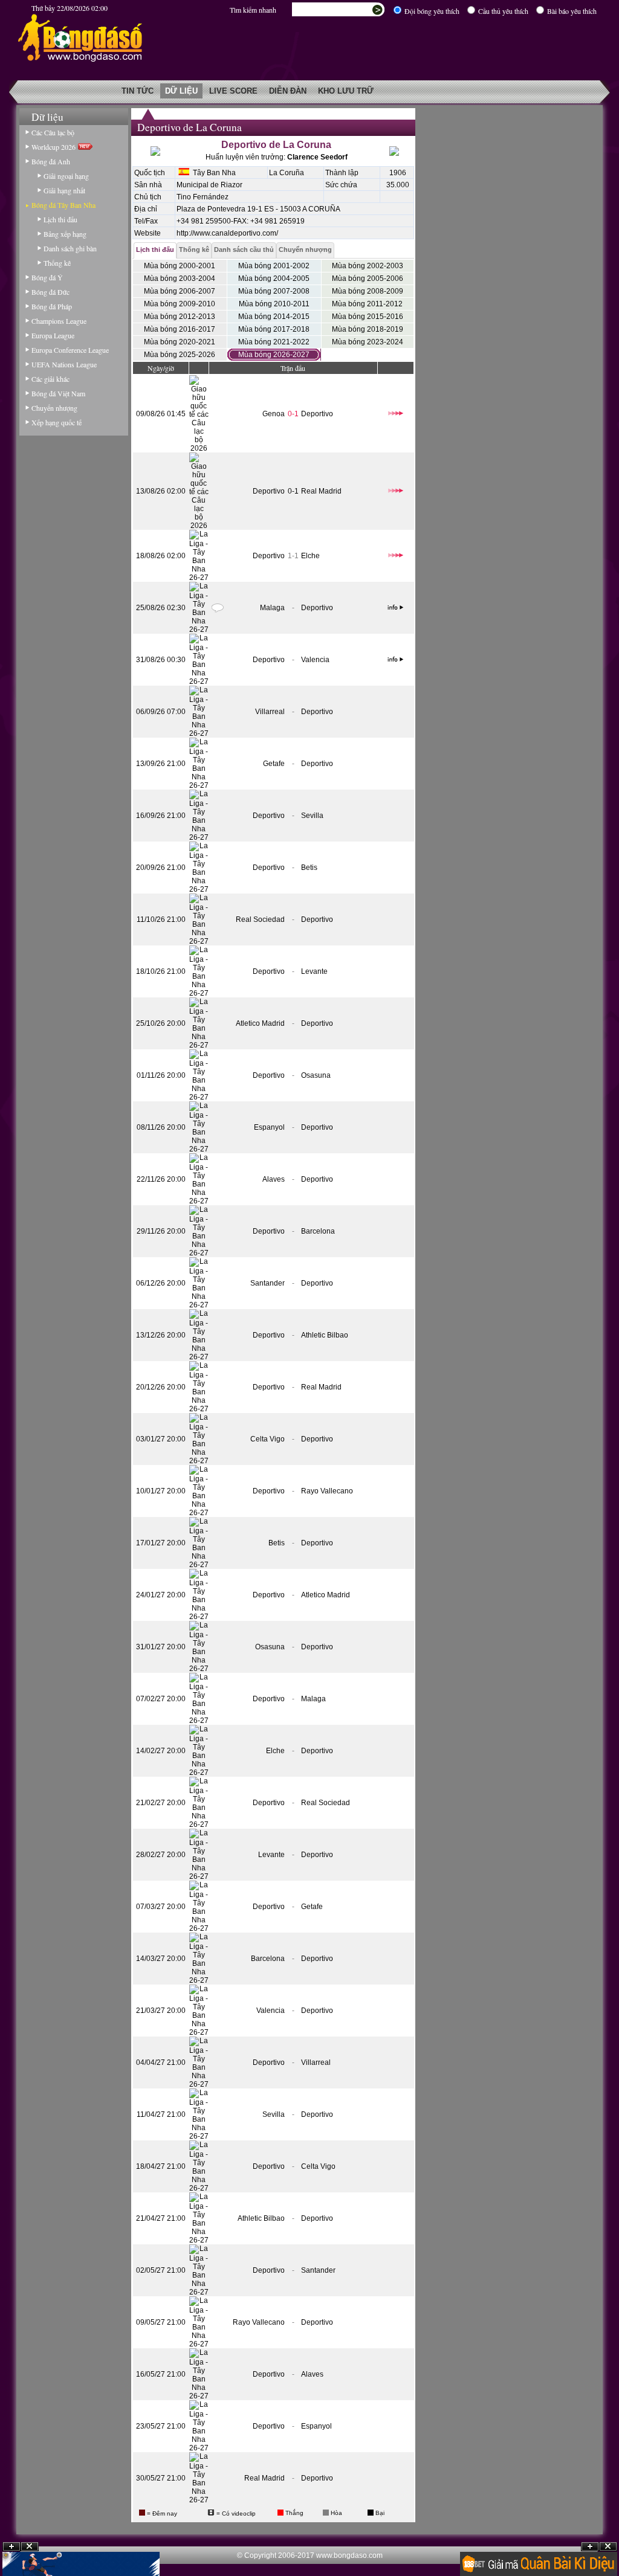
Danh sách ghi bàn (70, 248)
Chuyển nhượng (54, 408)
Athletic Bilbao (325, 1335)
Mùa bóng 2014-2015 (274, 317)
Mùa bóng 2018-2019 (368, 329)
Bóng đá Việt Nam (58, 393)
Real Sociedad (260, 919)
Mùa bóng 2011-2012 (367, 304)
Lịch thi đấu (60, 219)
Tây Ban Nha (212, 173)
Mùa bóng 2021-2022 (274, 342)
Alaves (274, 1179)
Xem (590, 2547)
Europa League (53, 335)
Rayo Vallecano (327, 1491)
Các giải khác (50, 379)
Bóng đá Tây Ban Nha (63, 205)
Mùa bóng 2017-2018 (274, 329)
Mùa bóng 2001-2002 (274, 266)
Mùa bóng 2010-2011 (274, 304)
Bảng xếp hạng (65, 234)
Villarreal (270, 712)
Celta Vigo (267, 1439)
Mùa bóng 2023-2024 (368, 342)
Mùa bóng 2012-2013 (180, 317)
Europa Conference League (70, 350)
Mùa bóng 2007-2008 (274, 291)
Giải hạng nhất (64, 190)
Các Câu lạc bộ (53, 132)
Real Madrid (321, 491)
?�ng (608, 2547)
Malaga (272, 608)
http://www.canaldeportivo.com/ (227, 233)
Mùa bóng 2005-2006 (368, 279)
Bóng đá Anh (51, 161)
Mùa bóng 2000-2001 (180, 266)
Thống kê (57, 263)
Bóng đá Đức (50, 292)
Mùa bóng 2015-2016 (368, 317)
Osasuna (316, 1075)
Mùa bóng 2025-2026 (180, 355)
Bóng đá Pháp (52, 306)
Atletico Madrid (260, 1023)
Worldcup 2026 (55, 147)
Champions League (59, 321)
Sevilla (312, 816)
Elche (310, 556)
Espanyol (269, 1127)
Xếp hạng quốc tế (57, 422)
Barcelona (318, 1231)
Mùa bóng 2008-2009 (368, 291)
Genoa (274, 414)
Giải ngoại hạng (66, 176)
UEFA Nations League (64, 364)
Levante (314, 971)
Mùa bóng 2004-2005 (274, 279)
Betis (309, 868)
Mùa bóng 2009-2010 (180, 304)
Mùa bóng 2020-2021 (180, 342)
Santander (267, 1283)
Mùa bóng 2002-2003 (368, 266)
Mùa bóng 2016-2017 (180, 329)
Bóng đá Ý (47, 277)
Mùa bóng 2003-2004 (180, 279)
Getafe (274, 764)
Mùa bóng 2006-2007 (180, 291)
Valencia (315, 660)
